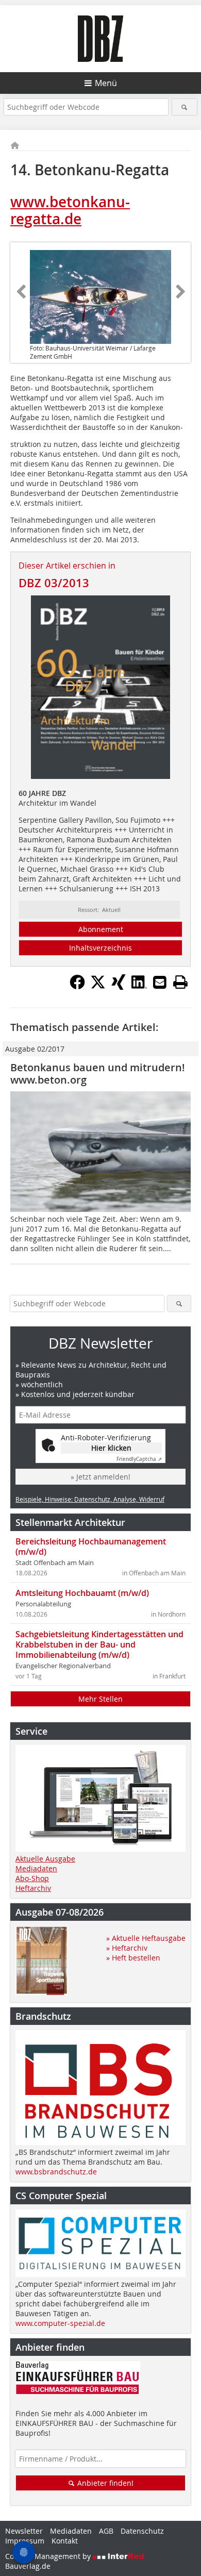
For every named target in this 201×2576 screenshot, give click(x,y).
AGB (106, 2531)
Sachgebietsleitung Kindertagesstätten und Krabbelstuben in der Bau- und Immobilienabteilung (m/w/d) (99, 1644)
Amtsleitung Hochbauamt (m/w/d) (82, 1593)
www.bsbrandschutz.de (56, 2172)
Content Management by (49, 2556)
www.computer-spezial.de (60, 2323)
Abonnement (101, 929)
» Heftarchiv (127, 1948)
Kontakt (65, 2541)
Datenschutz (142, 2531)
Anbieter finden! (104, 2483)
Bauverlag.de (28, 2566)
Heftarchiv (33, 1888)
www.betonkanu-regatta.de (70, 211)
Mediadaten (36, 1868)
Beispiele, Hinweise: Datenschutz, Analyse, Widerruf (90, 1499)
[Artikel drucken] (180, 982)
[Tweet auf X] (98, 987)
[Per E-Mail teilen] (160, 982)
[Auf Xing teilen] (119, 987)
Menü (106, 83)
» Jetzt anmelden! (100, 1477)
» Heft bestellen (133, 1958)
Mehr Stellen (100, 1699)
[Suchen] (185, 107)
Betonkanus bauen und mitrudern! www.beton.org (98, 1074)
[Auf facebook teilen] (77, 987)
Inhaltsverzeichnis (100, 948)
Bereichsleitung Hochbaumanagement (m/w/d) (91, 1547)
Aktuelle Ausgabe (45, 1859)
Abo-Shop (32, 1878)
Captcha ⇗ (139, 1459)
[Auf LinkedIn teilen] (139, 987)
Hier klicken (111, 1448)
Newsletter (24, 2531)
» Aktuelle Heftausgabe (146, 1938)
